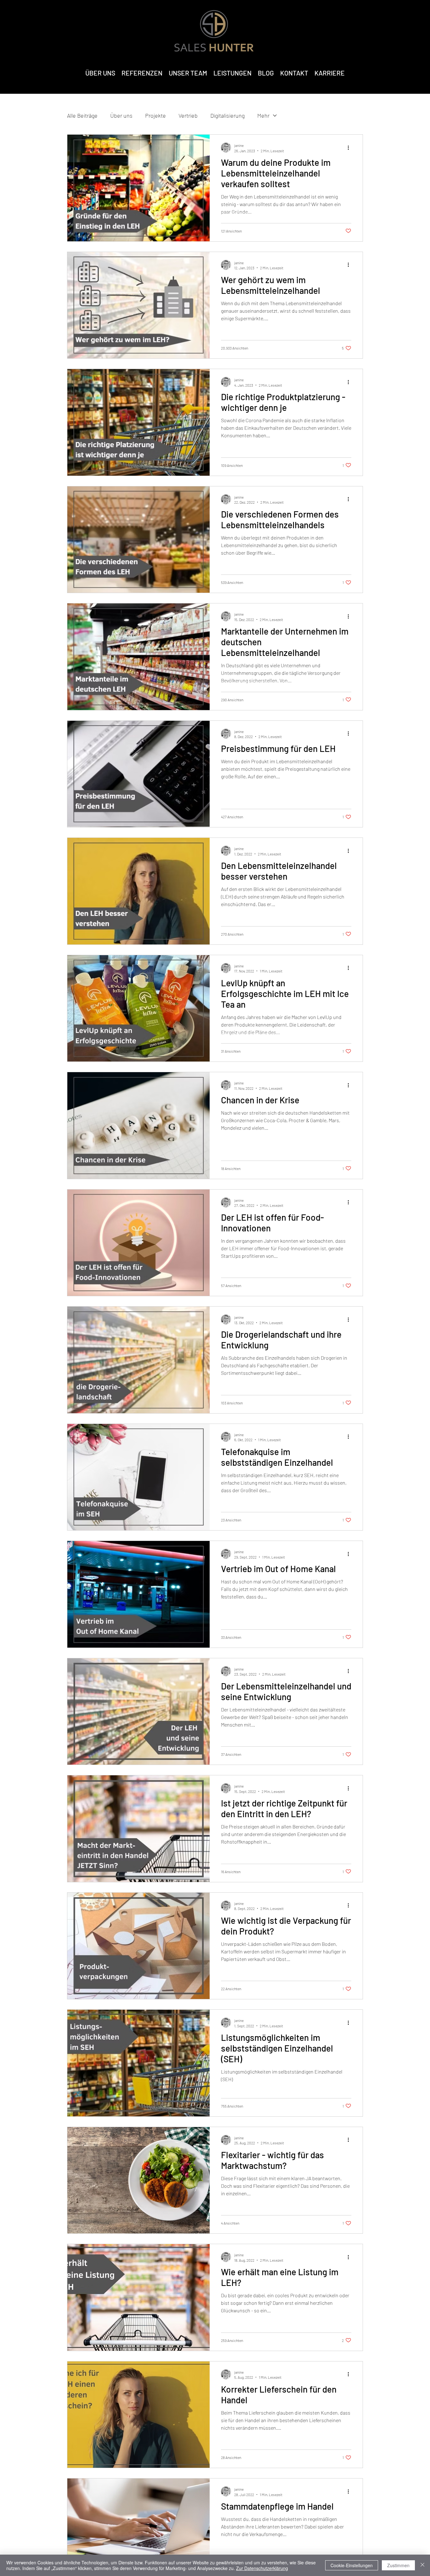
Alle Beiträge (82, 115)
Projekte (156, 115)
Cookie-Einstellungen (352, 2565)
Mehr (263, 115)
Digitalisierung (227, 115)
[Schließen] (422, 2565)
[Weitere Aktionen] (350, 148)
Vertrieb (188, 115)
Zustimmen (398, 2565)
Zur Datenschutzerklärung (262, 2568)
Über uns (121, 115)
